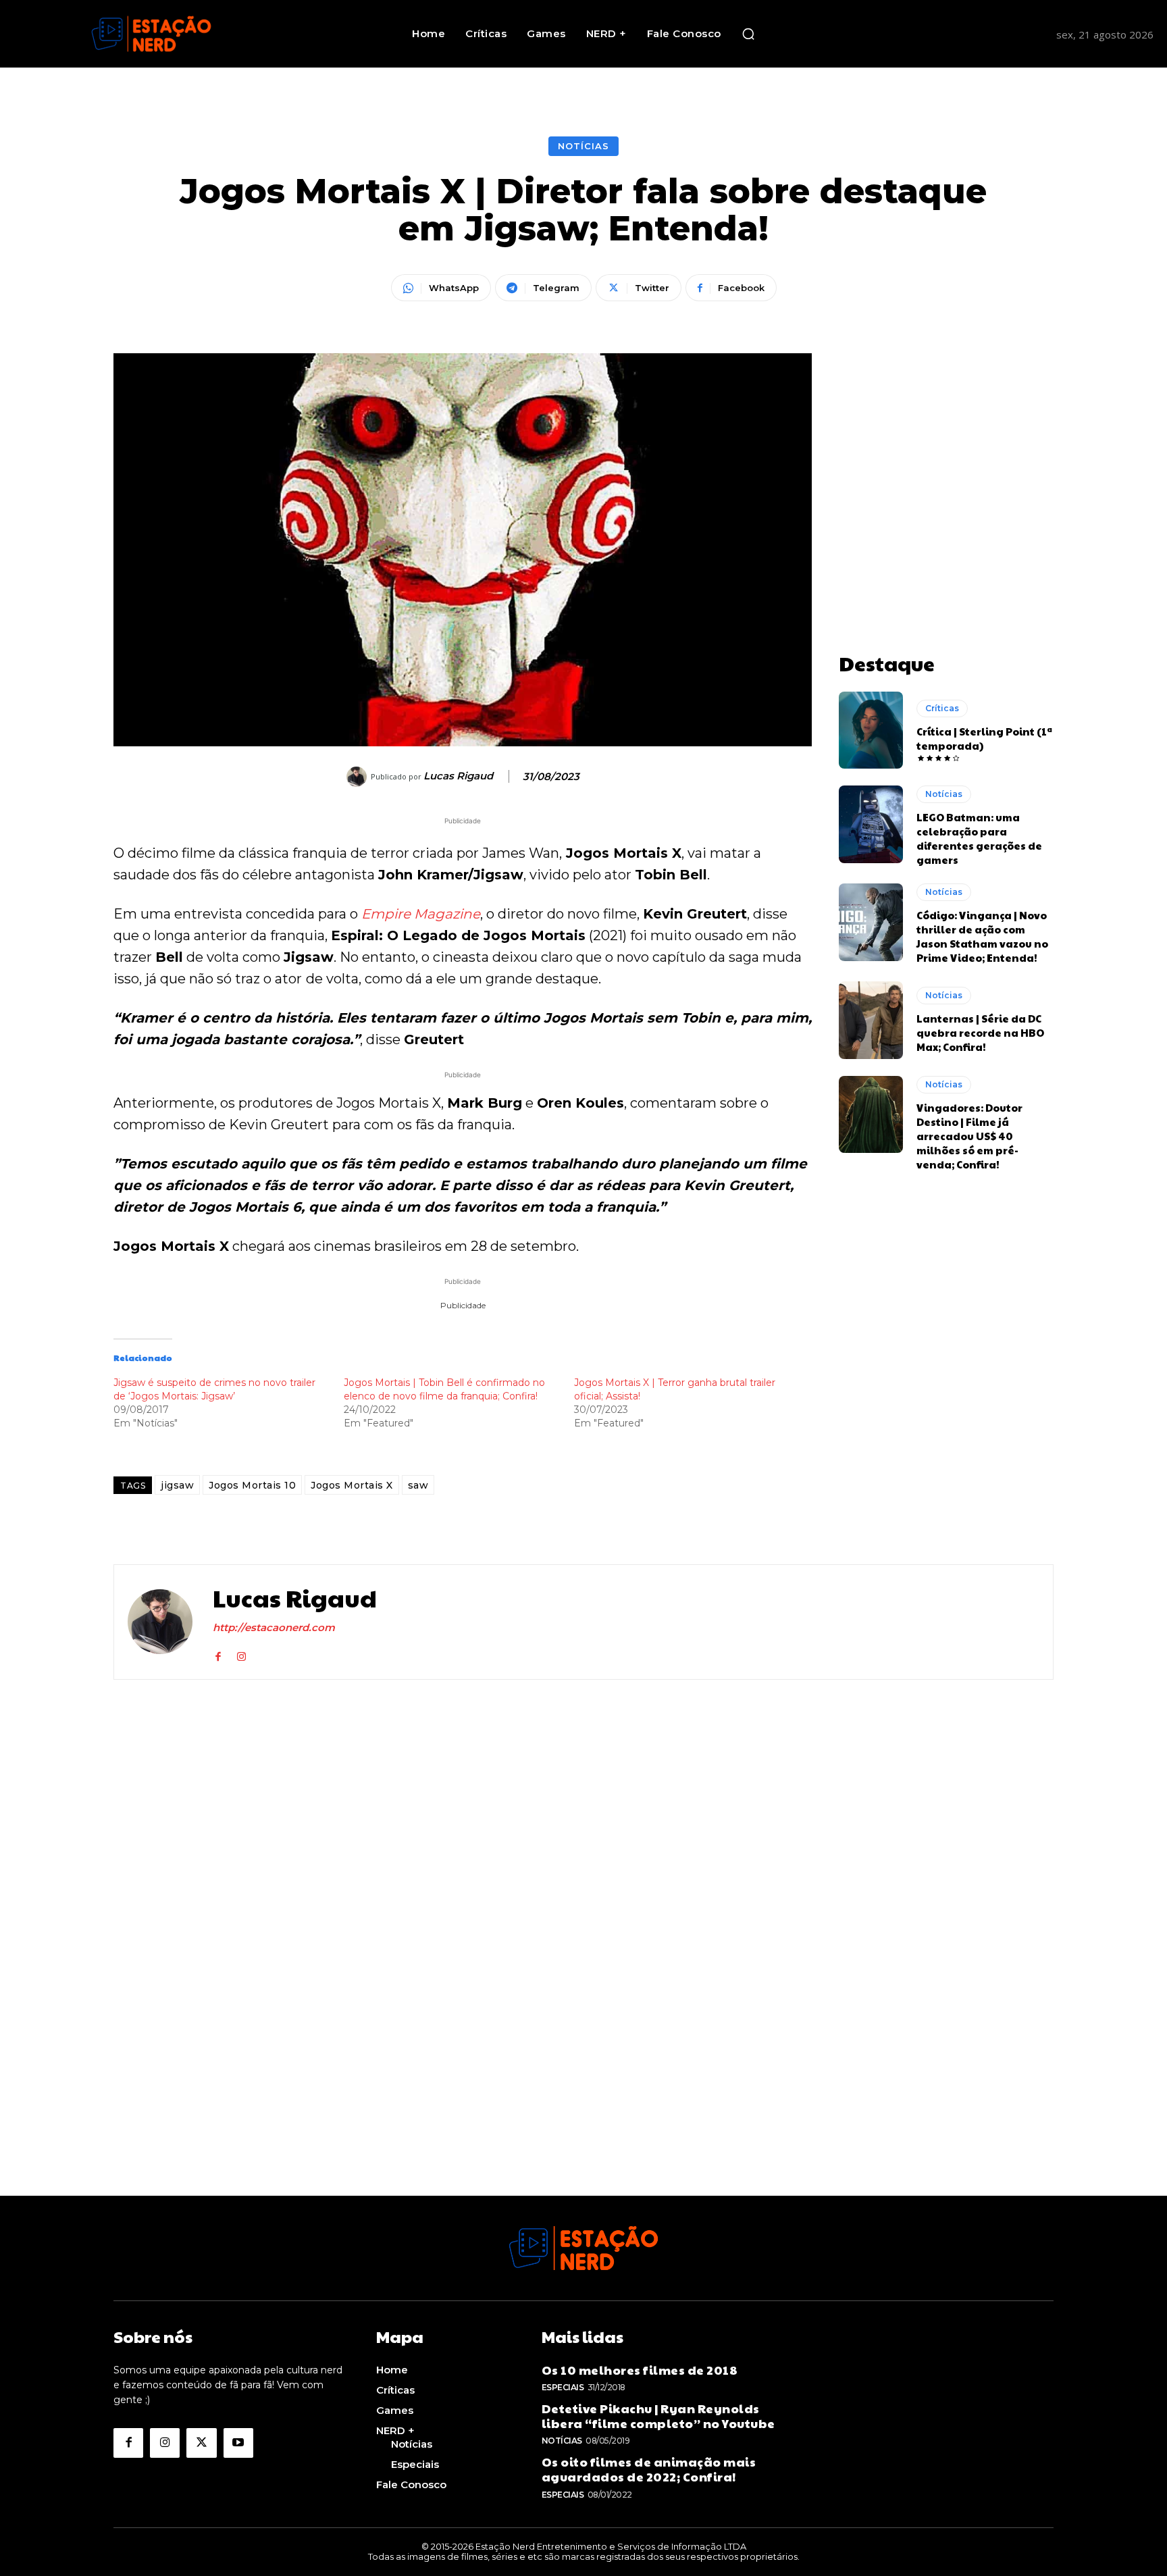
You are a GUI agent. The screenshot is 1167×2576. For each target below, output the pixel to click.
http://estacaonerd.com (274, 1627)
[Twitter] (201, 2443)
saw (418, 1485)
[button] (748, 34)
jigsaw (177, 1485)
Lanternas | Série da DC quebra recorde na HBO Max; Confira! (980, 1032)
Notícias (583, 146)
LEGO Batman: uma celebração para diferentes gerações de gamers (979, 838)
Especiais (563, 2387)
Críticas (942, 708)
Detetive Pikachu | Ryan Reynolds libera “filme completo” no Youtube (658, 2416)
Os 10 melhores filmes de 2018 (640, 2370)
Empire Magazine (421, 914)
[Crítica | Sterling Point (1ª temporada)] (871, 730)
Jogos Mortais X (352, 1485)
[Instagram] (241, 1654)
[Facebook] (218, 1654)
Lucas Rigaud (458, 776)
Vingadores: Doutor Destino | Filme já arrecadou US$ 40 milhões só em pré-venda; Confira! (969, 1136)
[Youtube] (238, 2443)
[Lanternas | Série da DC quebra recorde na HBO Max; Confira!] (871, 1020)
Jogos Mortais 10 (252, 1485)
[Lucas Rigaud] (359, 777)
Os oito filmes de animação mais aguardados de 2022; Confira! (649, 2469)
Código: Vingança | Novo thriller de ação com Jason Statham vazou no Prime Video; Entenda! (982, 936)
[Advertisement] (946, 438)
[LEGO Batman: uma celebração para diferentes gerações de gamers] (871, 824)
